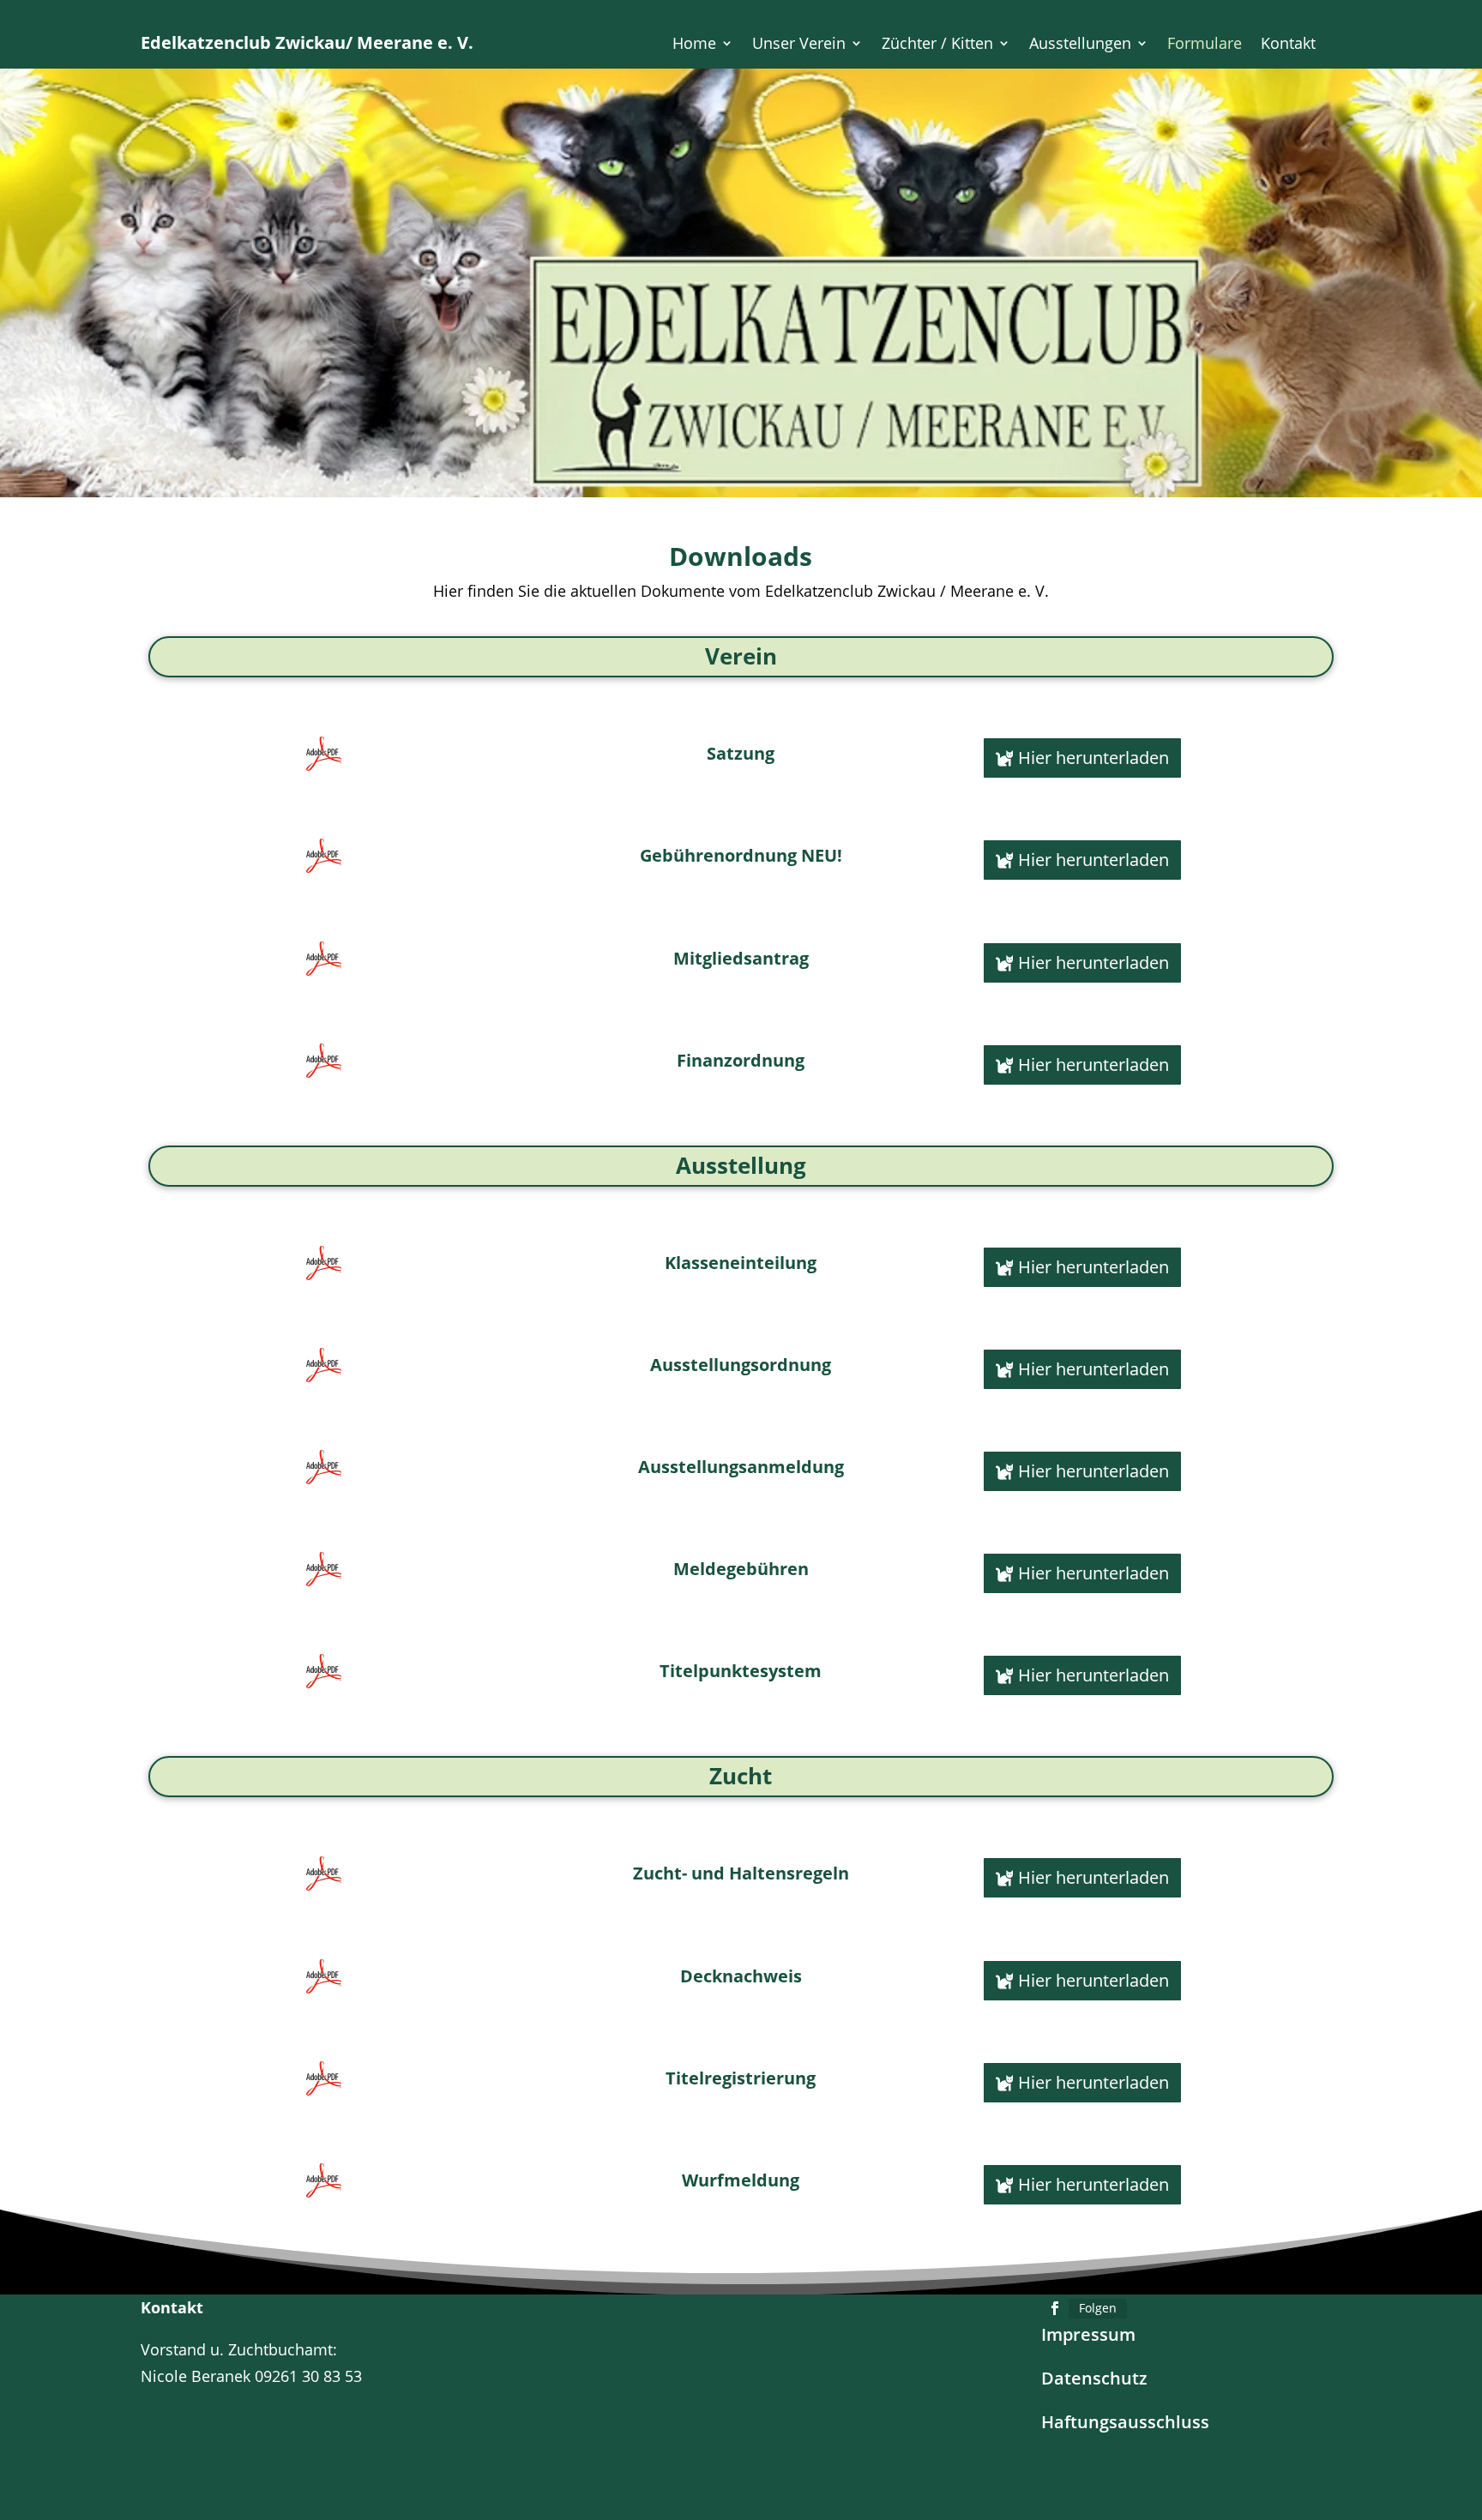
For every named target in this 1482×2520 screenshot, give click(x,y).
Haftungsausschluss (1125, 2422)
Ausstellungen (1080, 45)
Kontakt (1288, 45)
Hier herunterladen (1093, 758)
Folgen (1098, 2308)
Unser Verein (799, 45)
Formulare (1205, 45)
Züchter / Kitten (937, 45)
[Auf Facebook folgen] (1055, 2308)
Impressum (1088, 2334)
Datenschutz (1094, 2378)
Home (694, 45)
